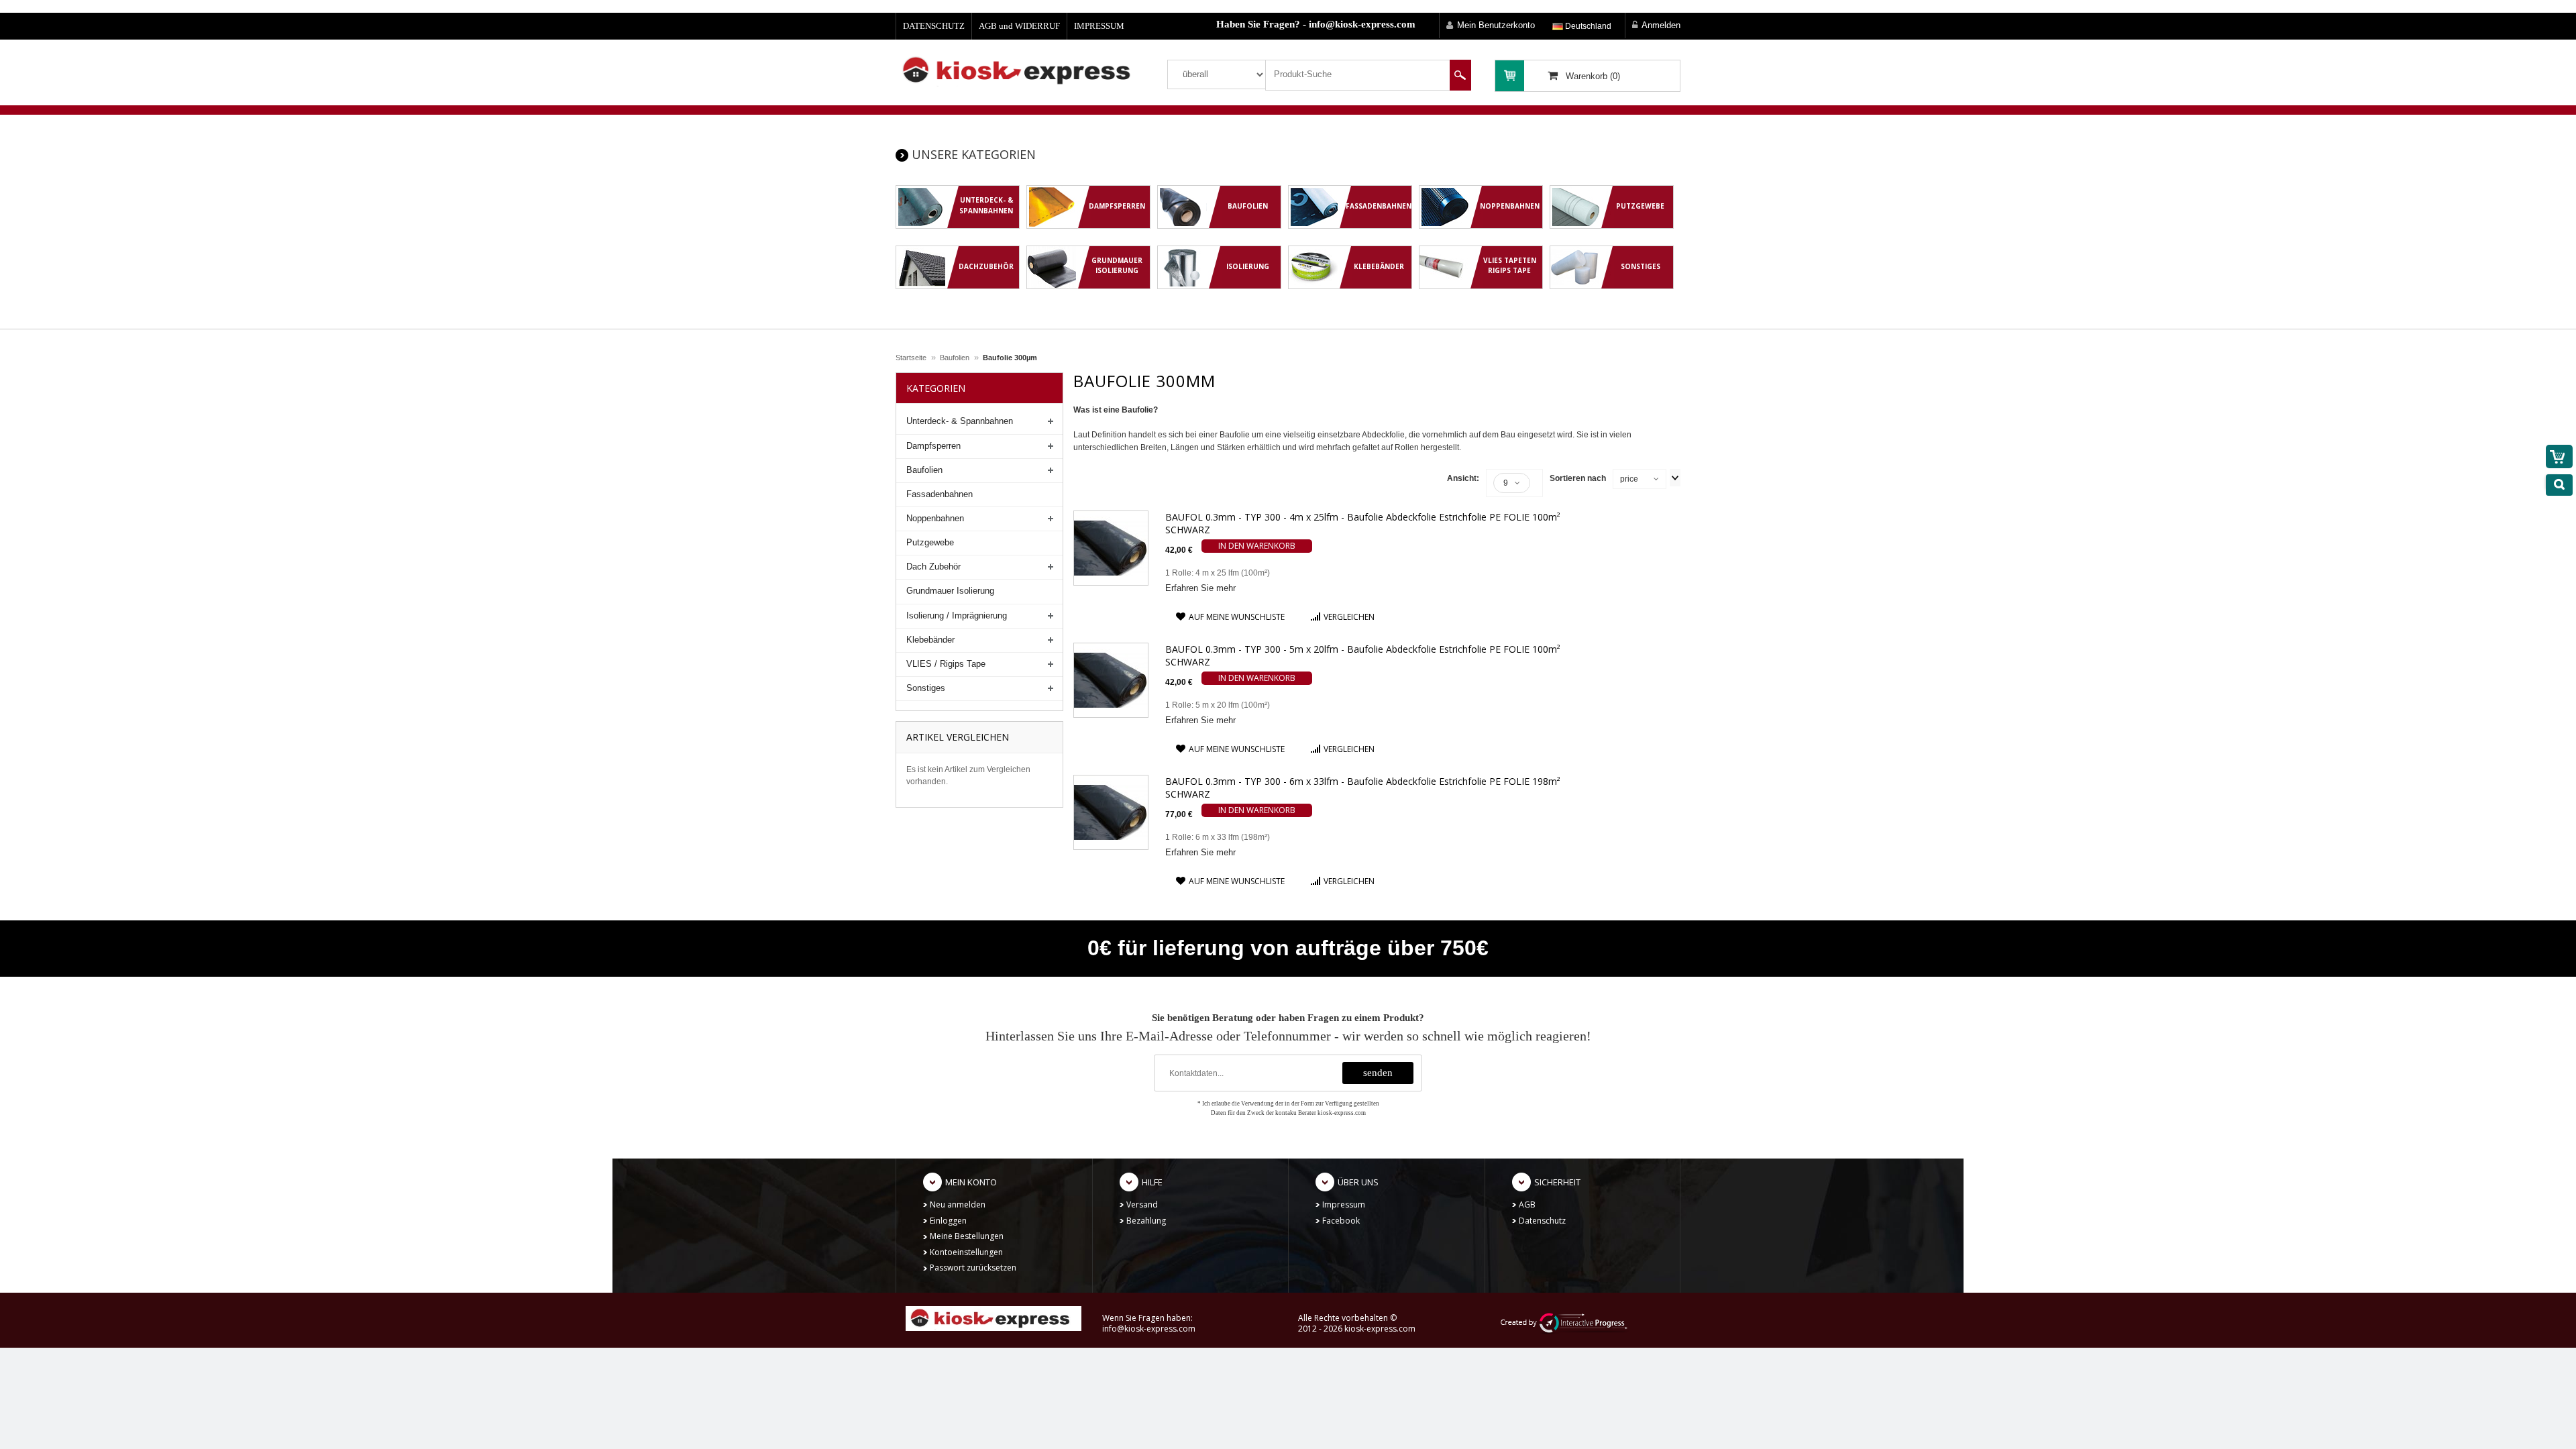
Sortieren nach (1578, 478)
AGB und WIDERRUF (1019, 26)
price (1629, 479)
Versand (1142, 1204)
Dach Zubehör (933, 567)
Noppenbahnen (935, 518)
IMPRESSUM (1099, 26)
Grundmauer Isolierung (950, 591)
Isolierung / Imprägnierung (957, 615)
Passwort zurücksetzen (973, 1268)
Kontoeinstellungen (966, 1252)
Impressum (1344, 1204)
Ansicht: (1463, 478)
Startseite (911, 358)
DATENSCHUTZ (934, 26)
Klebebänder (930, 640)
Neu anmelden (958, 1204)
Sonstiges (926, 688)
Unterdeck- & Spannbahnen (960, 421)
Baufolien (955, 358)
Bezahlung (1146, 1221)
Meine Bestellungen (967, 1236)
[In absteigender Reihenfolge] (1675, 478)
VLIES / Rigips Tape (946, 664)
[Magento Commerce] (1021, 70)
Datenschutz (1542, 1221)
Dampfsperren (933, 446)
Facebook (1341, 1221)
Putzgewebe (930, 542)
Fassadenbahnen (940, 494)
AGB (1527, 1204)
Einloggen (948, 1221)
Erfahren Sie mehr (1200, 588)
